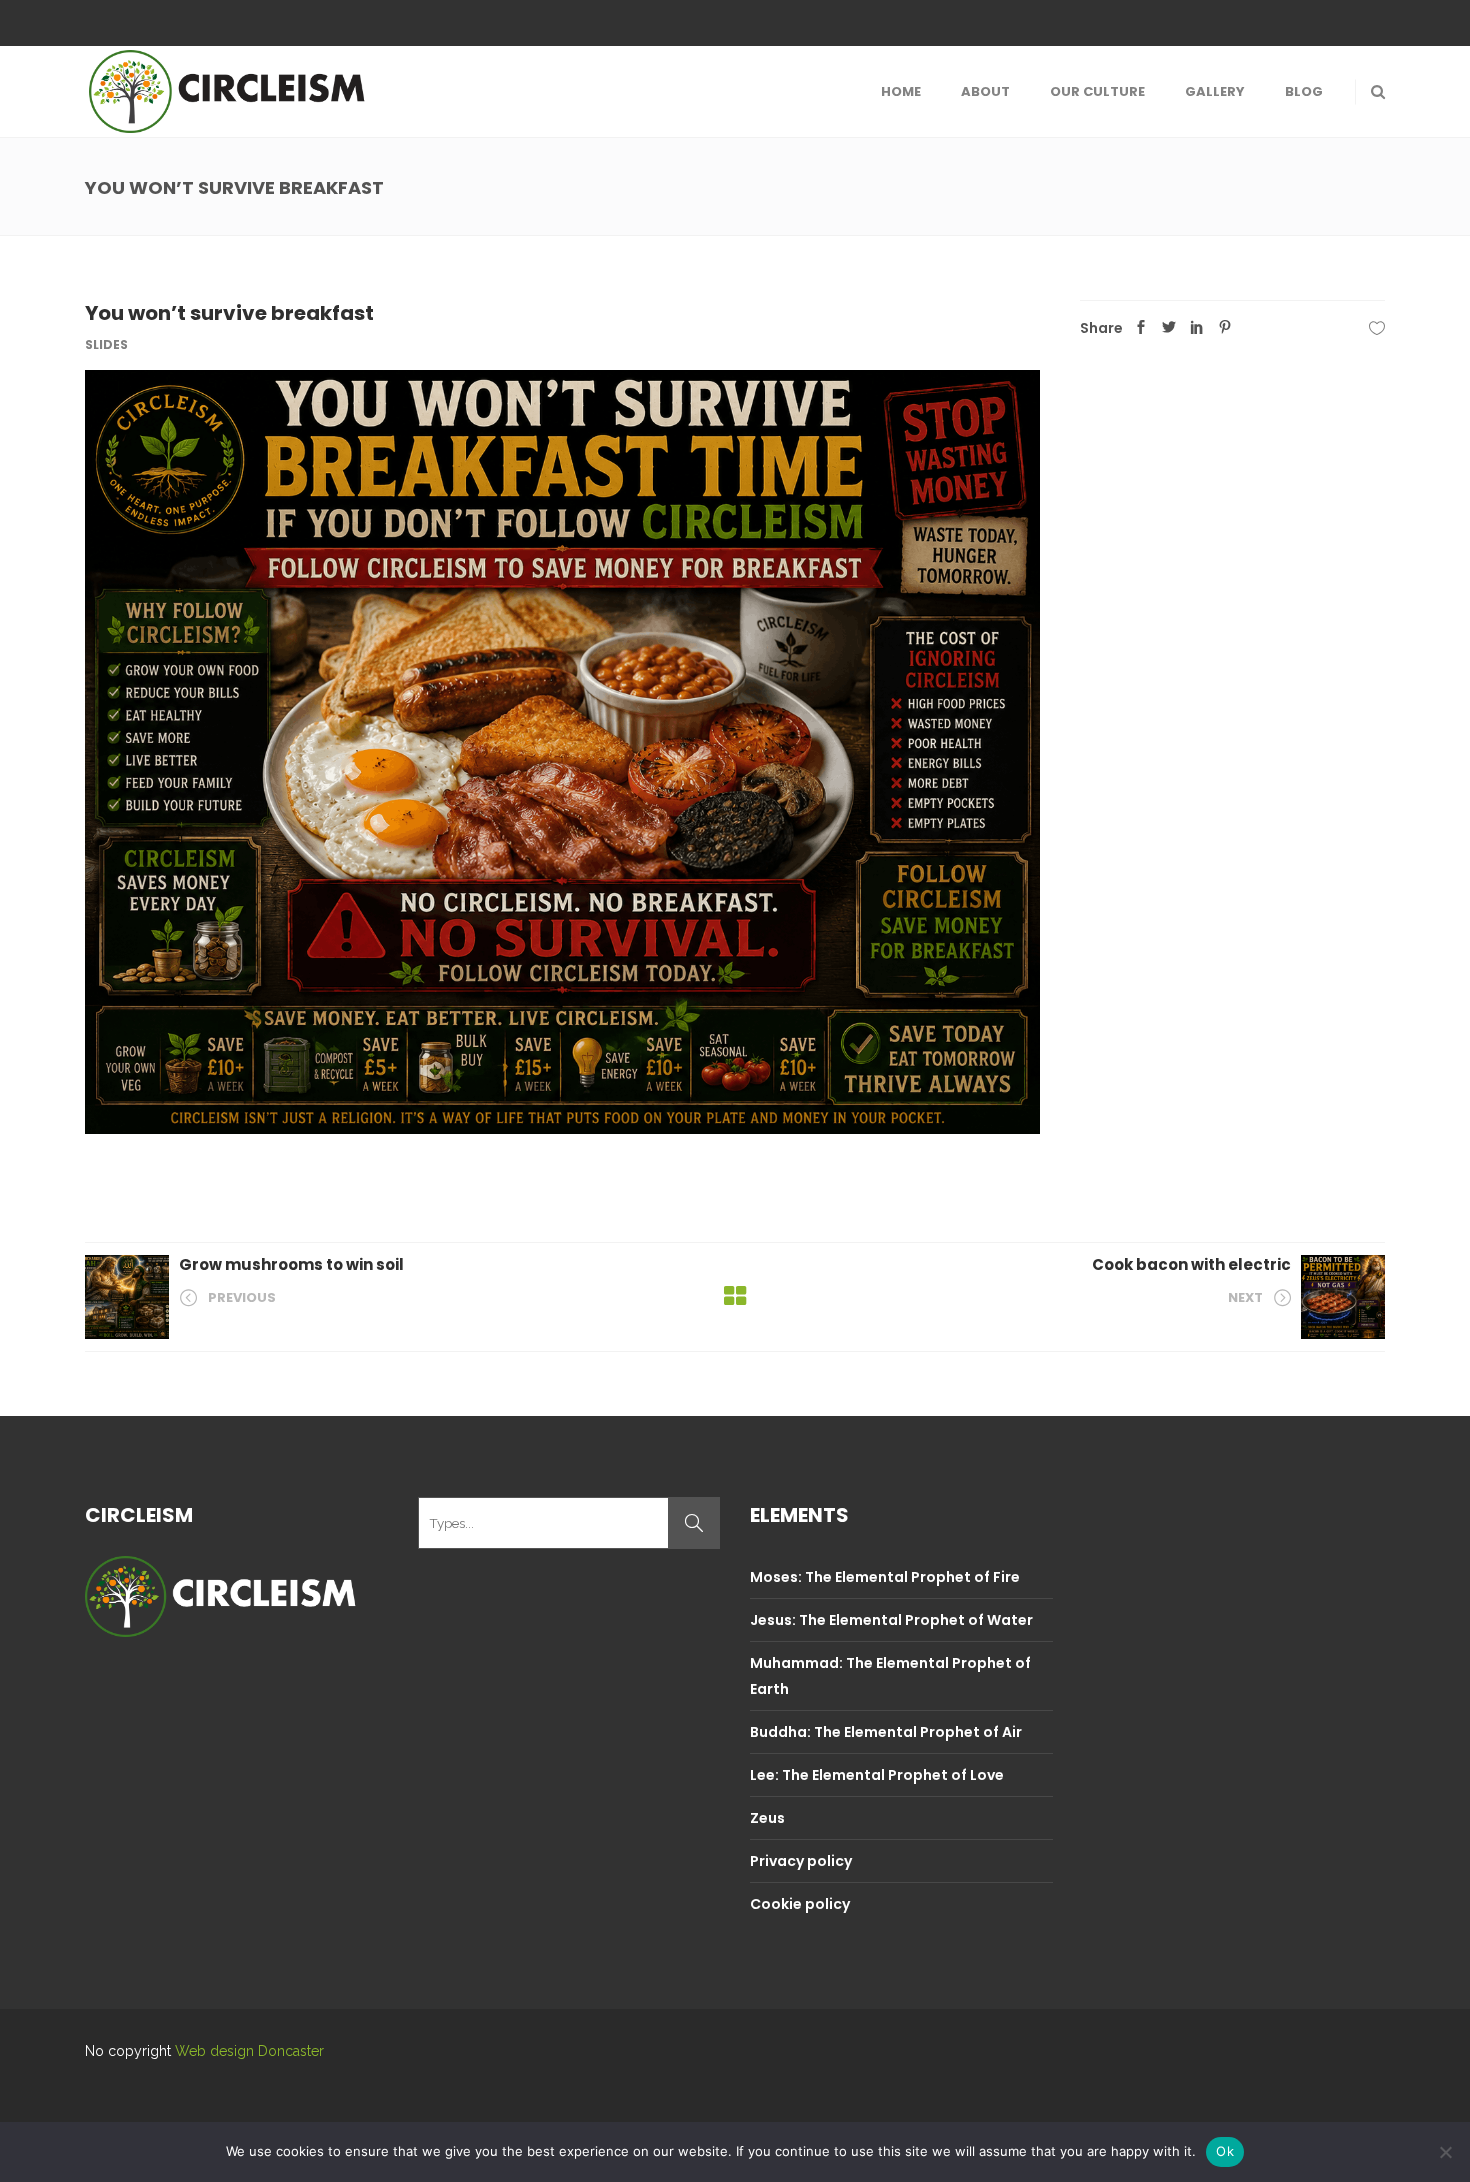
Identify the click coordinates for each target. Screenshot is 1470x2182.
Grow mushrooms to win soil (291, 1264)
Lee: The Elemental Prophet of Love (877, 1775)
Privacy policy (801, 1861)
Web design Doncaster (249, 2051)
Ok (1225, 2151)
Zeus (767, 1818)
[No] (1445, 2152)
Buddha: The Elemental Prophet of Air (886, 1732)
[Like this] (1377, 328)
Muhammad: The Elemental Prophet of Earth (890, 1676)
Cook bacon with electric (1191, 1264)
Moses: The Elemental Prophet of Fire (885, 1577)
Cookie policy (800, 1904)
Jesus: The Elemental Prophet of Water (891, 1620)
